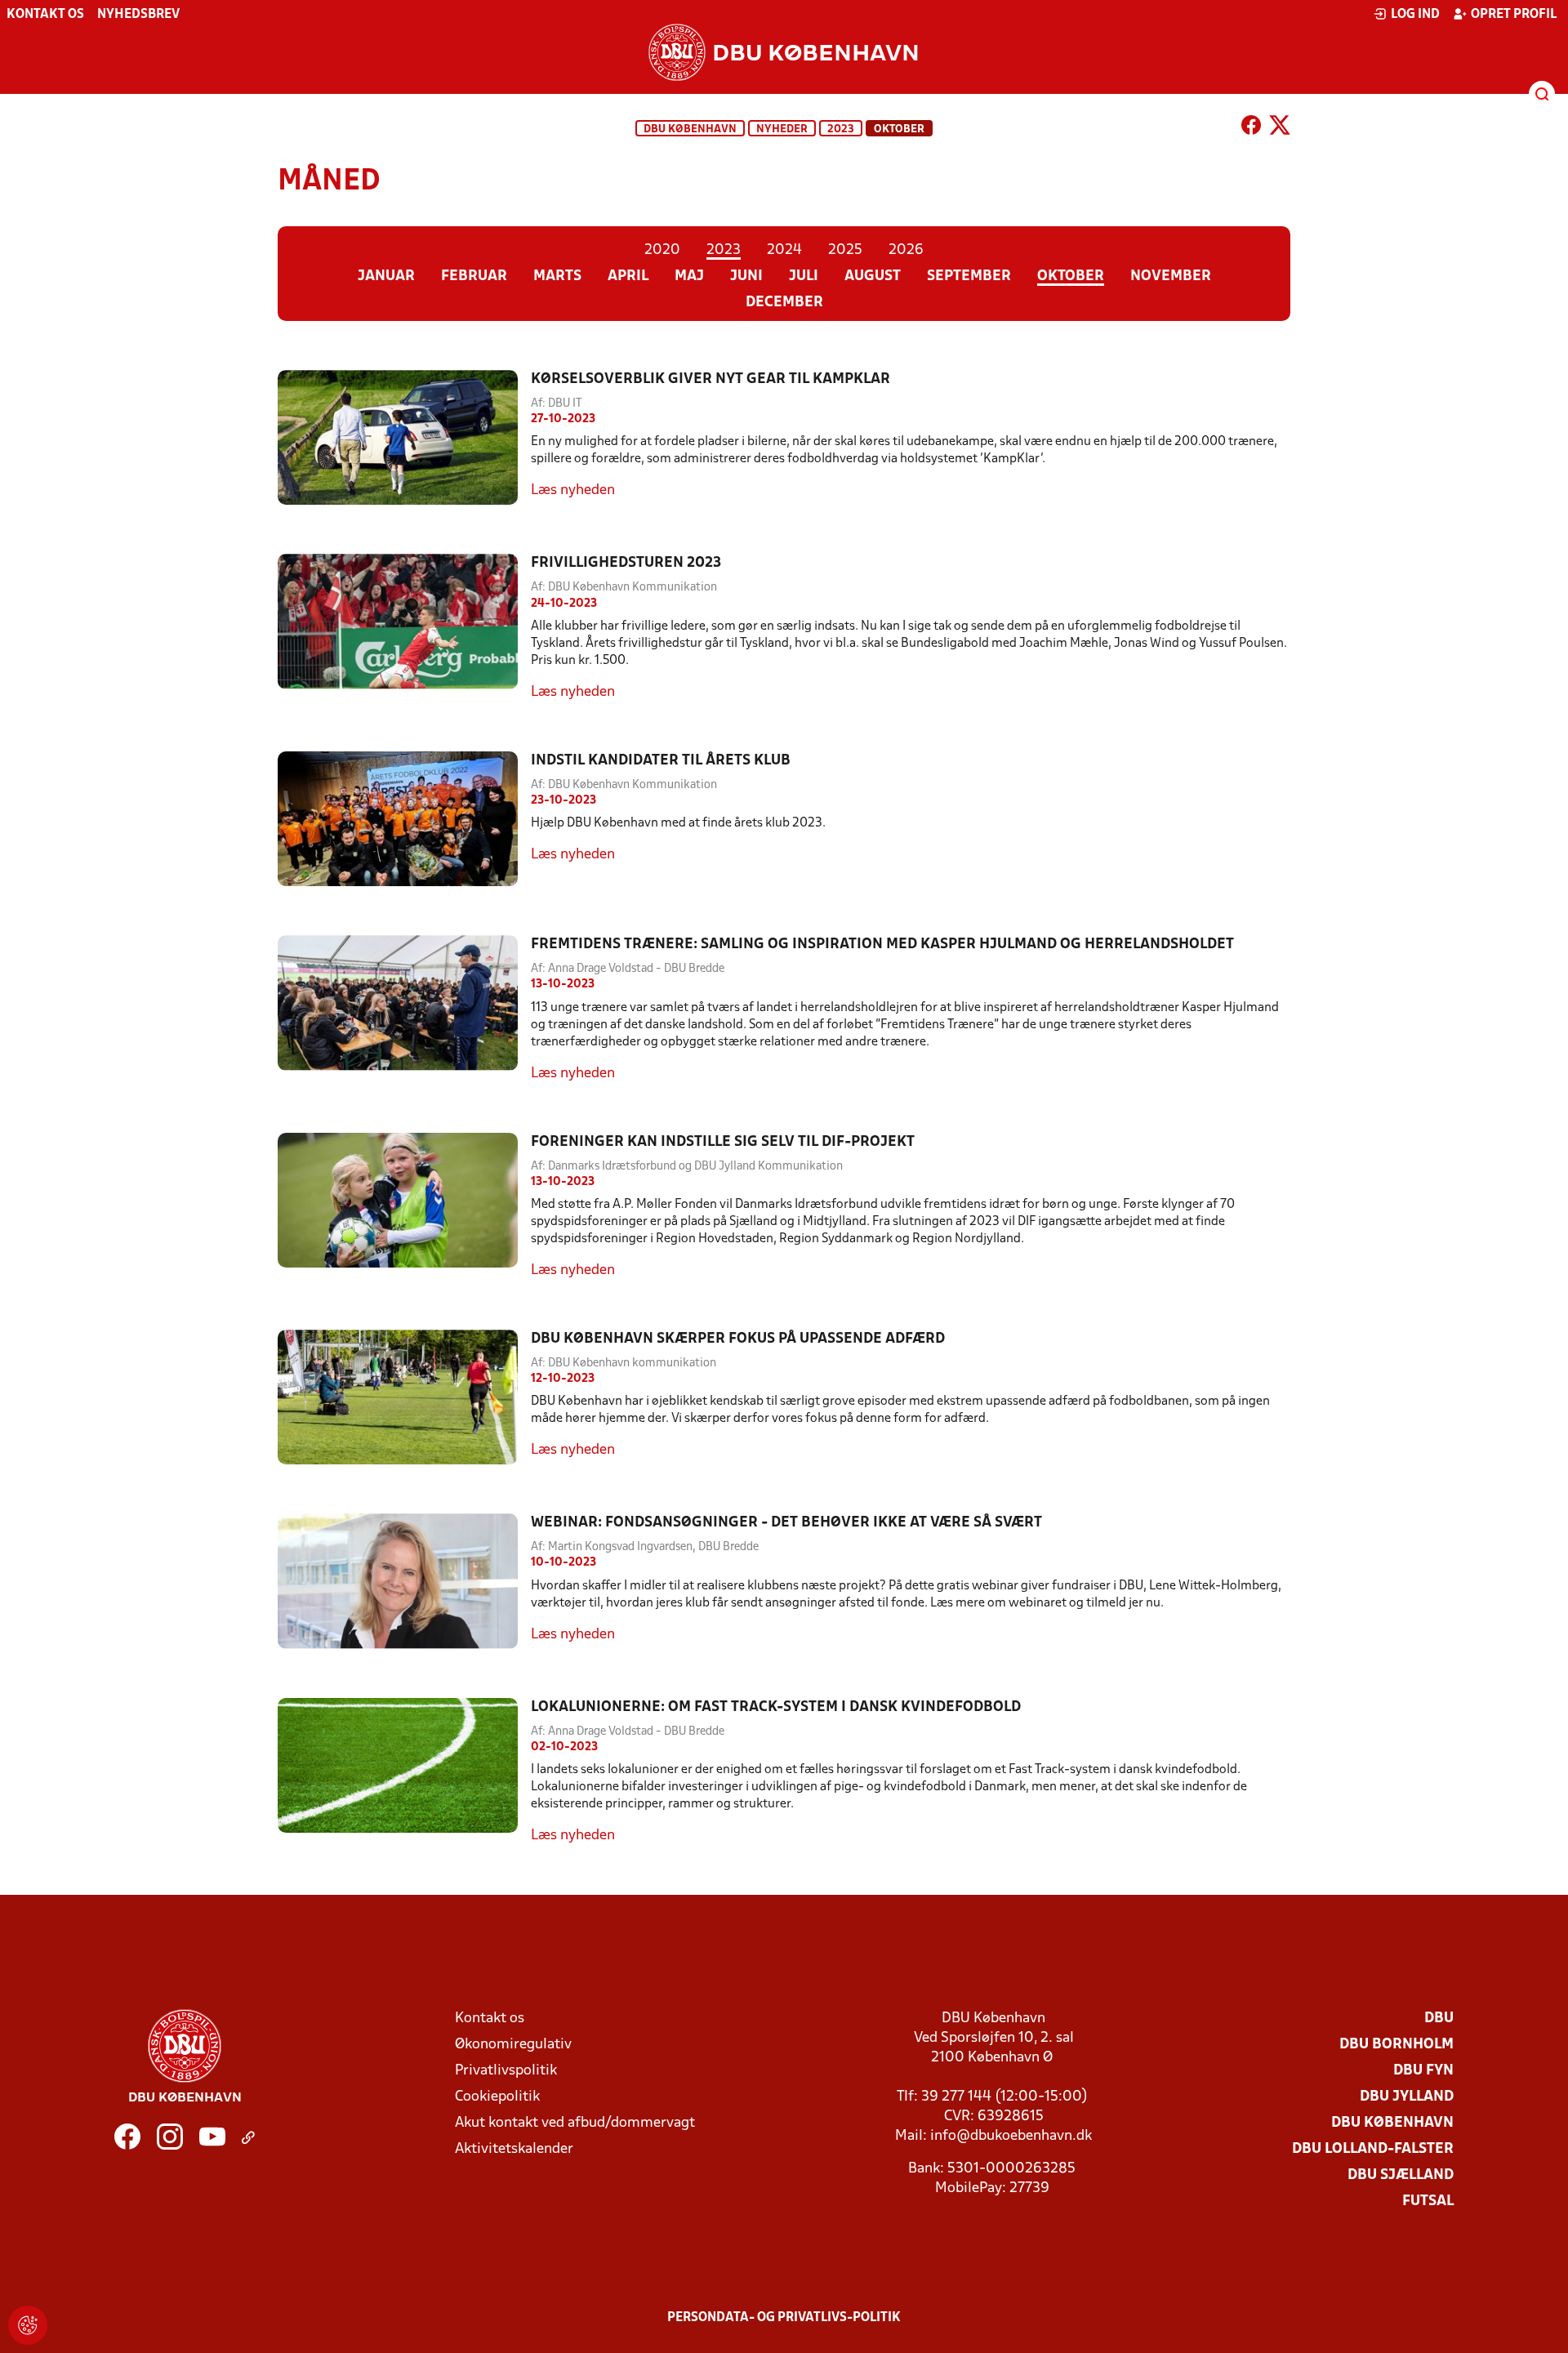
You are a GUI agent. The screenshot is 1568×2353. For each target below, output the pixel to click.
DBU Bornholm (1396, 2045)
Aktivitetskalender (514, 2149)
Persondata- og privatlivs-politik (784, 2318)
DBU (1439, 2019)
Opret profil (1514, 15)
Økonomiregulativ (513, 2045)
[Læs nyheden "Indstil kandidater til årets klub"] (404, 819)
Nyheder (782, 129)
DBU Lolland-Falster (1373, 2149)
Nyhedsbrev (138, 15)
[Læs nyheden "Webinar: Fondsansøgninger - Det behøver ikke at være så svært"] (404, 1581)
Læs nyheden (573, 490)
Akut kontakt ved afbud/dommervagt (575, 2123)
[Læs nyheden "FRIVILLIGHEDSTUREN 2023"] (404, 628)
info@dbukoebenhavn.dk (1011, 2136)
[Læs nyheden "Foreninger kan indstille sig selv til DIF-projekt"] (404, 1207)
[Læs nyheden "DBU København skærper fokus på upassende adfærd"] (404, 1397)
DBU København (690, 129)
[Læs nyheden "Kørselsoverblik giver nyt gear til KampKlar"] (404, 437)
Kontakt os (45, 15)
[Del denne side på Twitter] (1280, 128)
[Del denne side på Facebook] (1251, 128)
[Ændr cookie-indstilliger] (28, 2325)
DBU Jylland (1407, 2097)
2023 (841, 129)
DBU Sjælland (1401, 2175)
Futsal (1428, 2201)
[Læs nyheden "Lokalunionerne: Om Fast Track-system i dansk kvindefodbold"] (404, 1772)
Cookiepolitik (497, 2097)
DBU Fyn (1423, 2071)
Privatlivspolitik (506, 2071)
